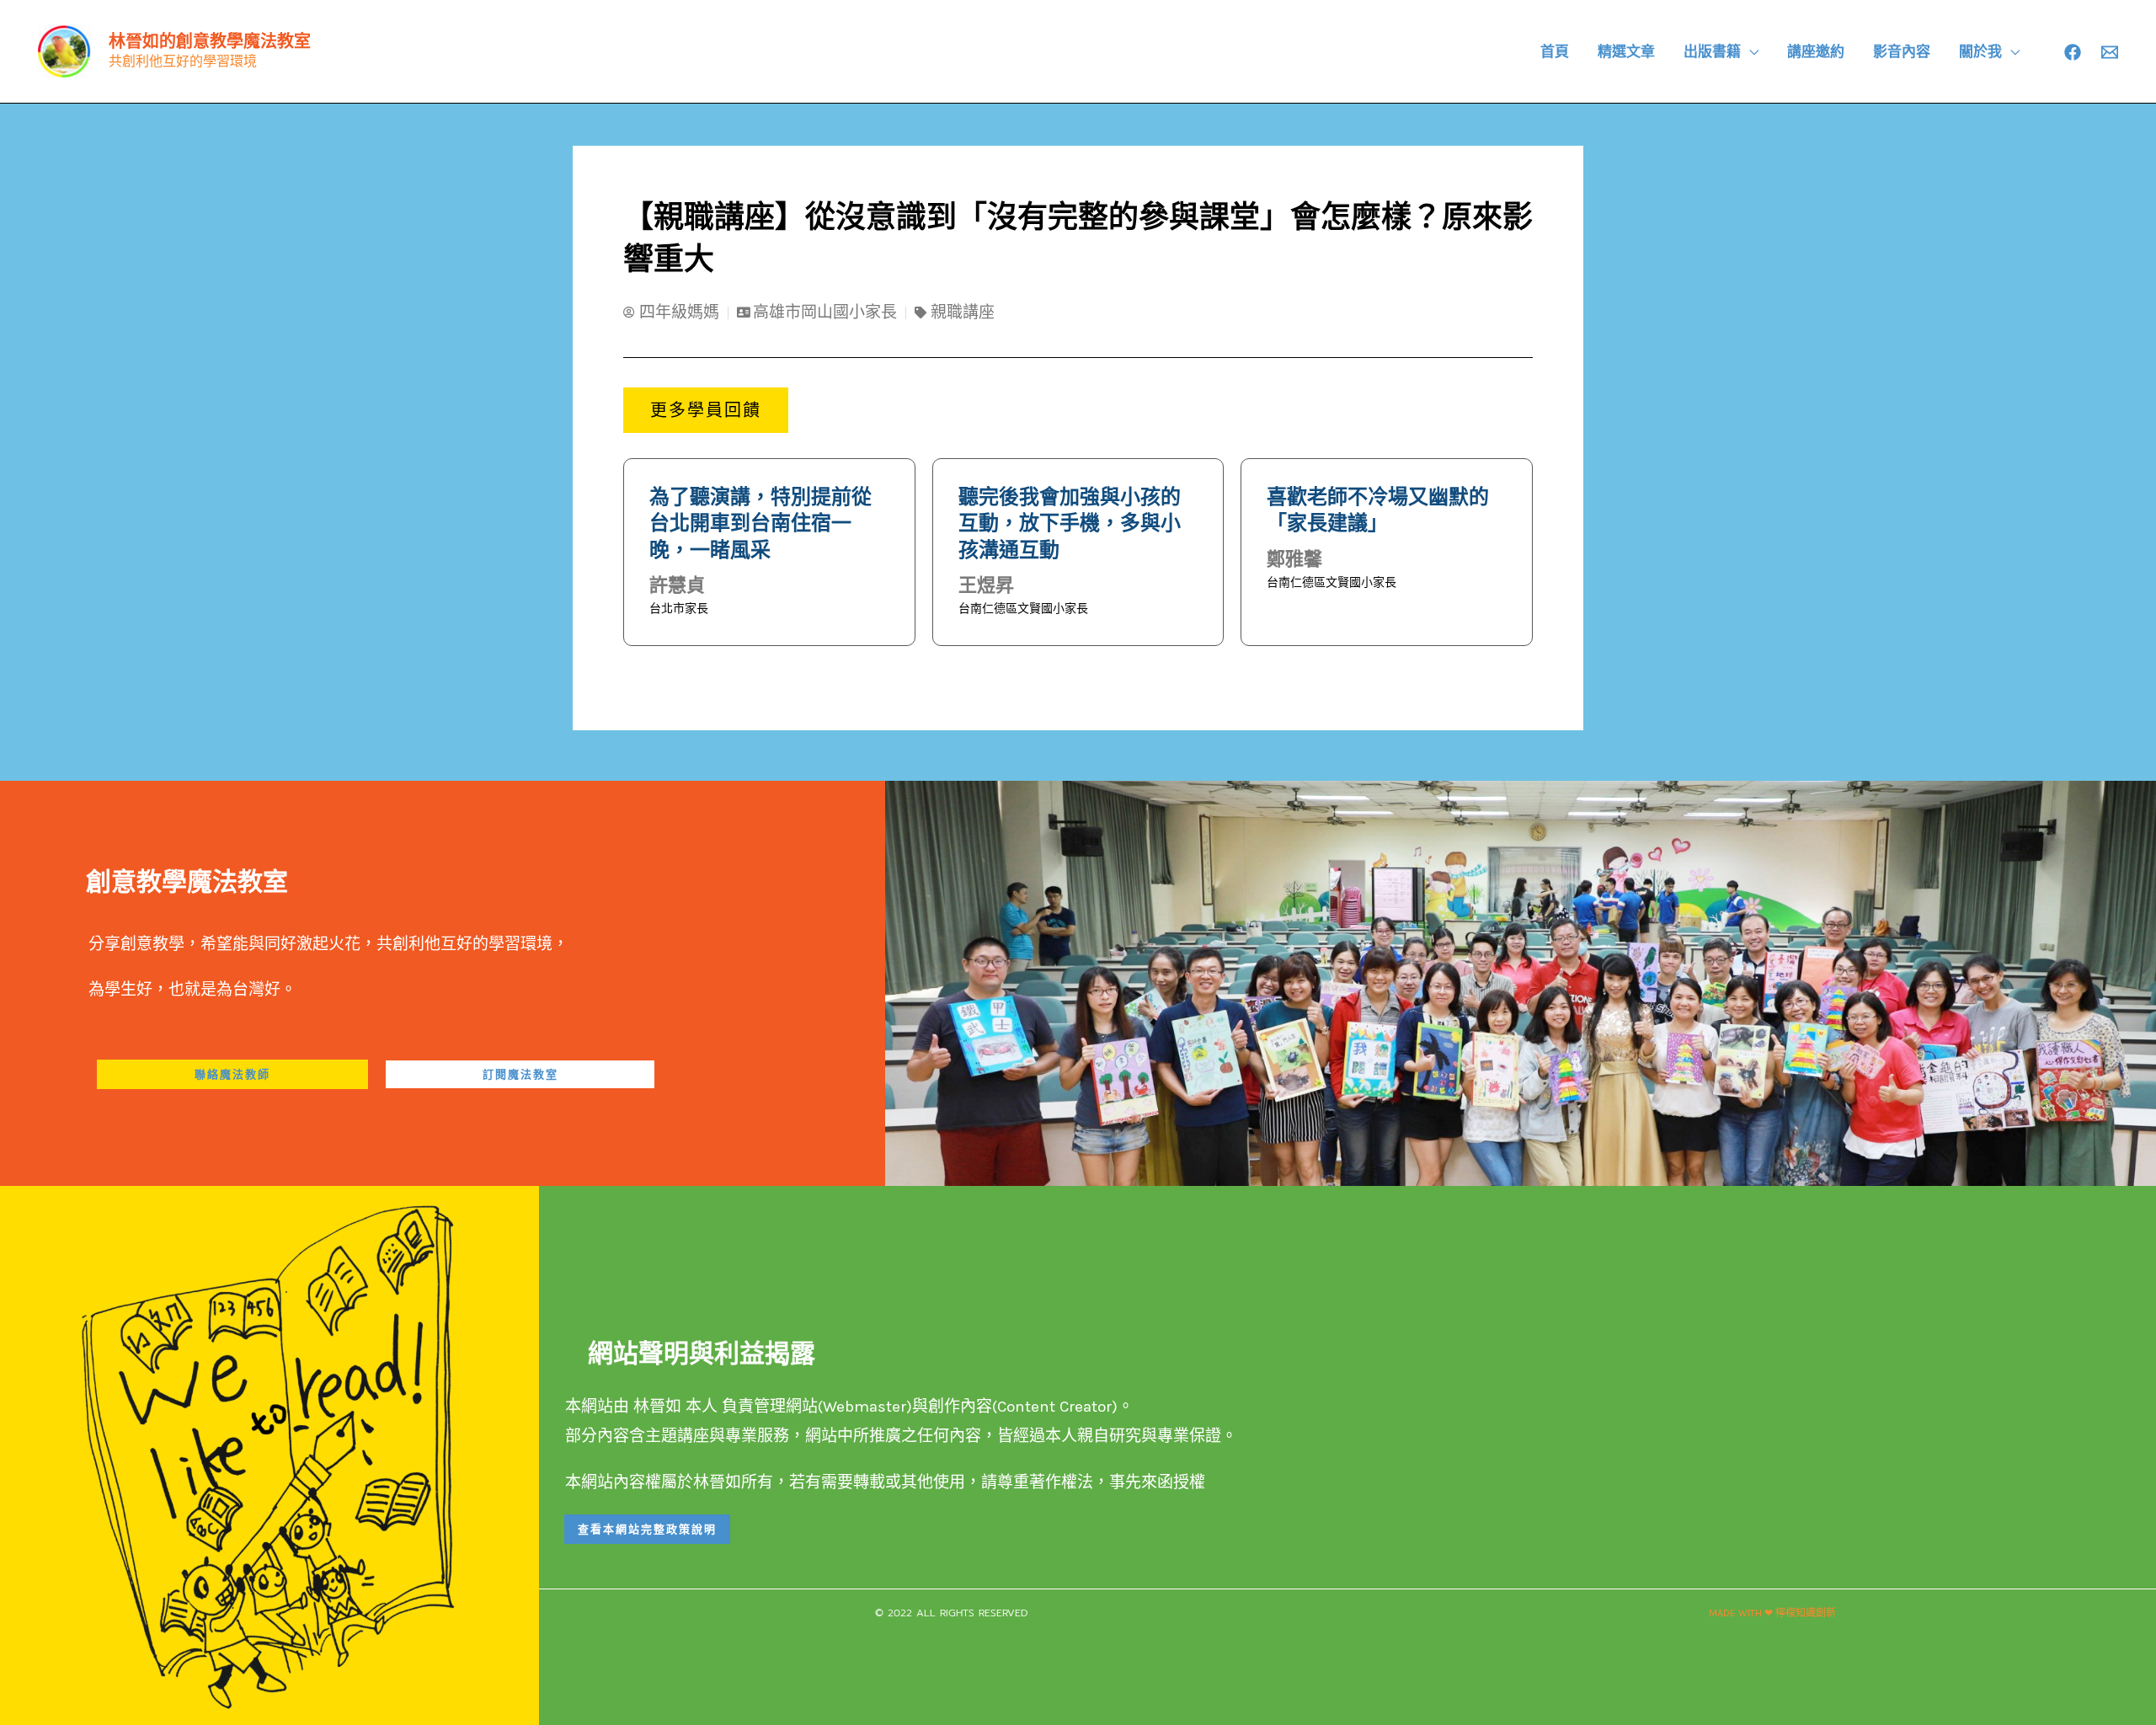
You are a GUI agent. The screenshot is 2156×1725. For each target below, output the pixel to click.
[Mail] (2110, 52)
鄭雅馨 (1294, 559)
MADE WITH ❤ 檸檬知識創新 (1772, 1613)
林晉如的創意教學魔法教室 (210, 41)
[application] (1750, 51)
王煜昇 (986, 585)
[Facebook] (2073, 52)
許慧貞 (677, 585)
